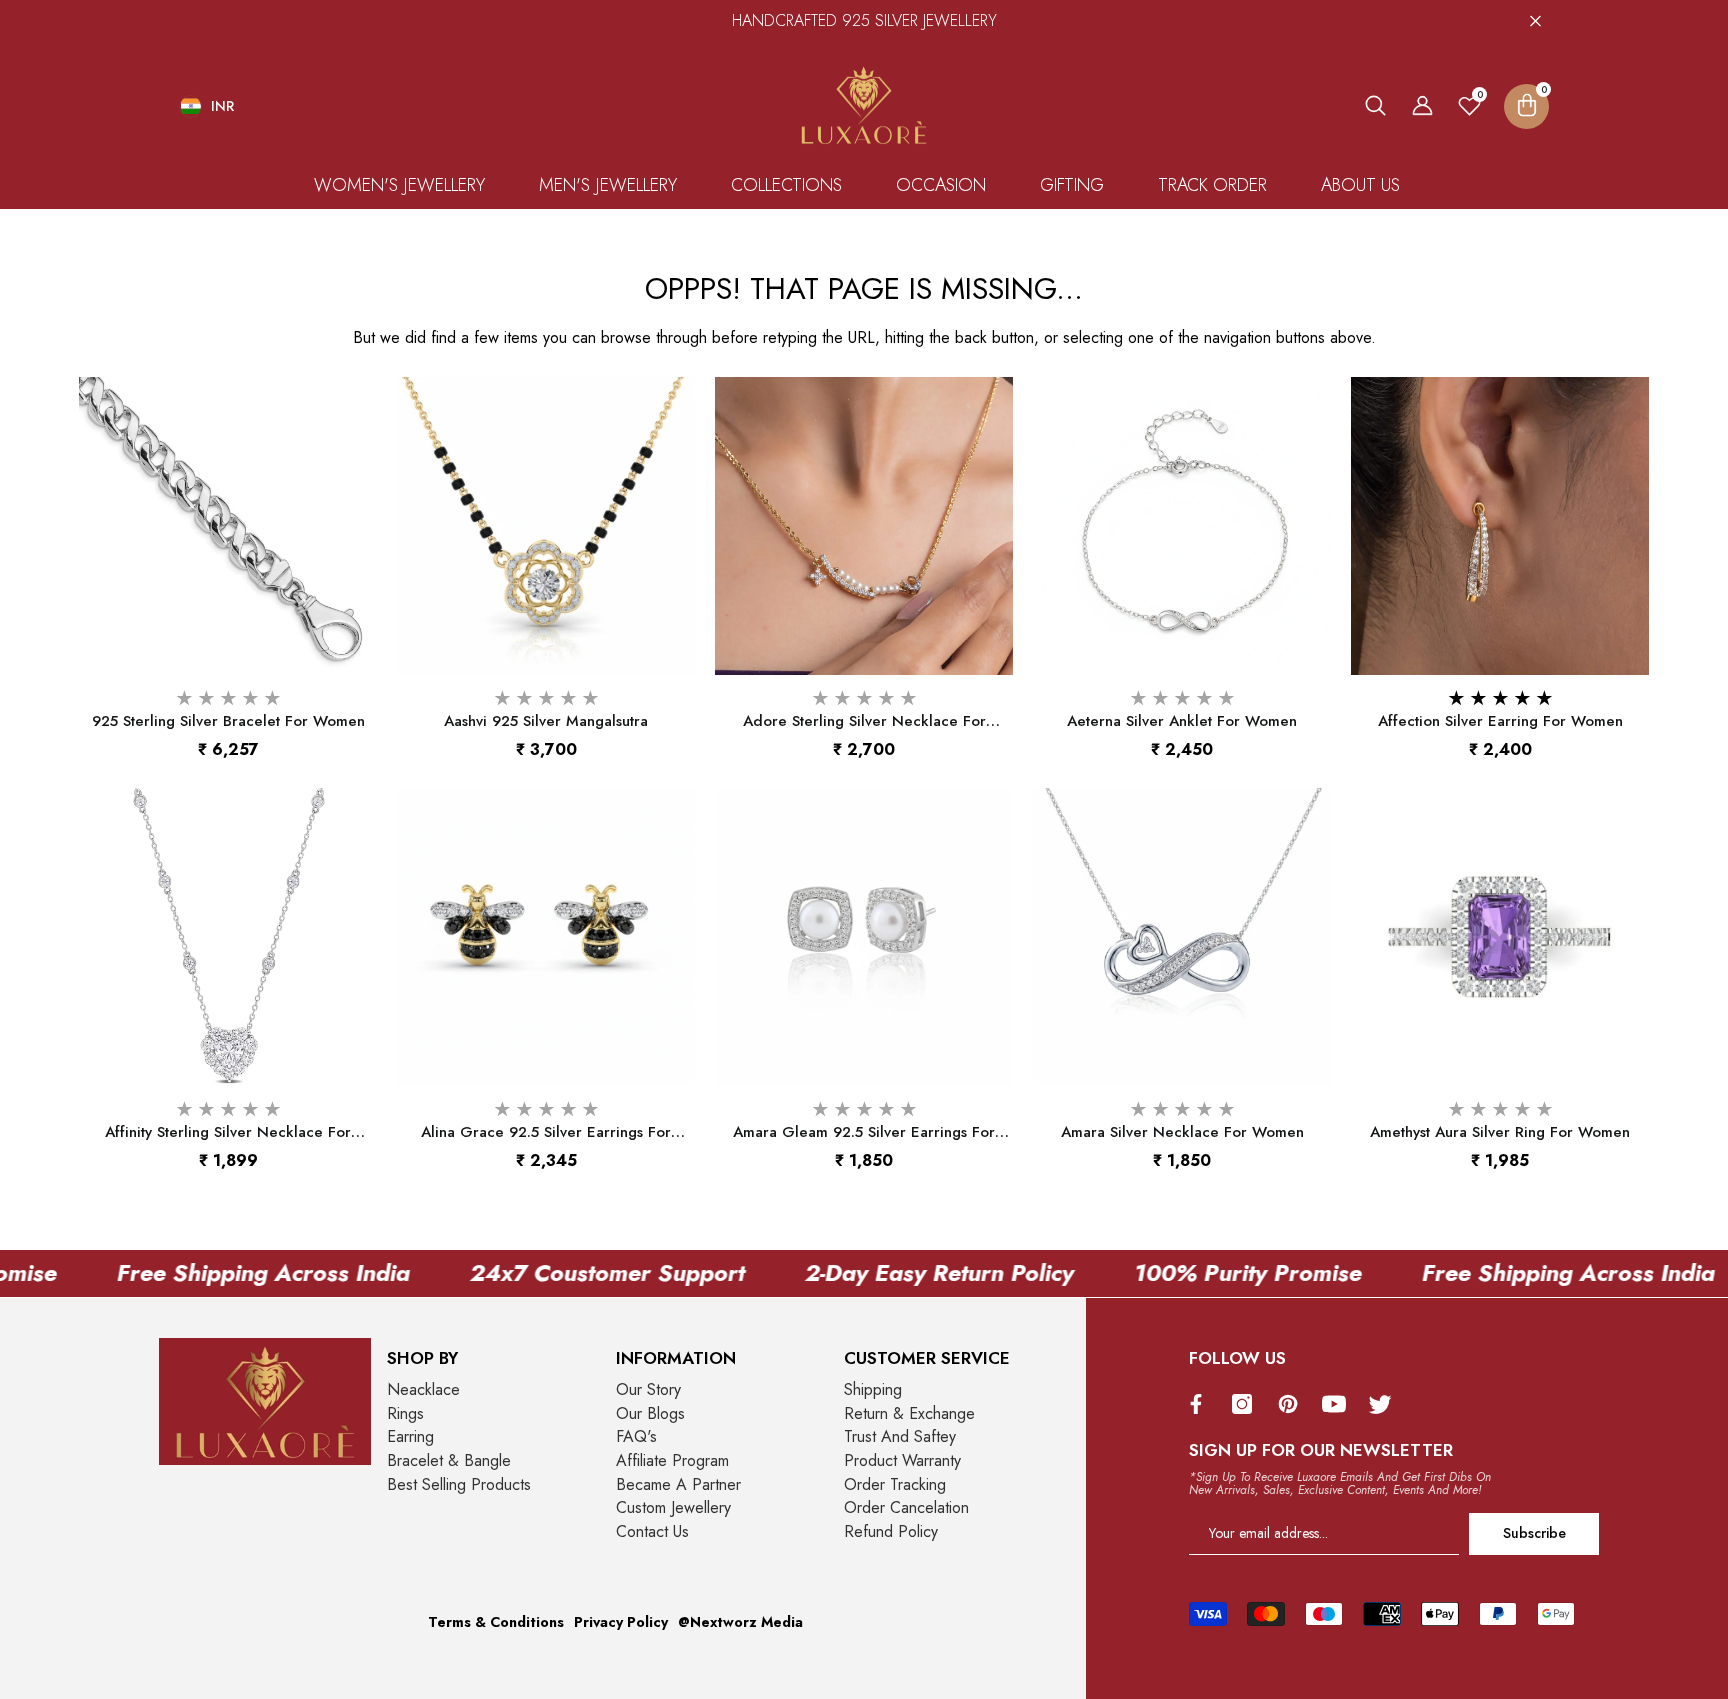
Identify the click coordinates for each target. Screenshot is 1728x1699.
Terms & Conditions (496, 1622)
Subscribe (1534, 1533)
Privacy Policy (621, 1622)
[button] (1375, 105)
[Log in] (1422, 105)
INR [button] (222, 105)
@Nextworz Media (740, 1622)
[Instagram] (1247, 1404)
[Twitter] (1385, 1404)
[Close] (1535, 20)
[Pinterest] (1293, 1404)
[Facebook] (1201, 1404)
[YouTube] (1339, 1404)
